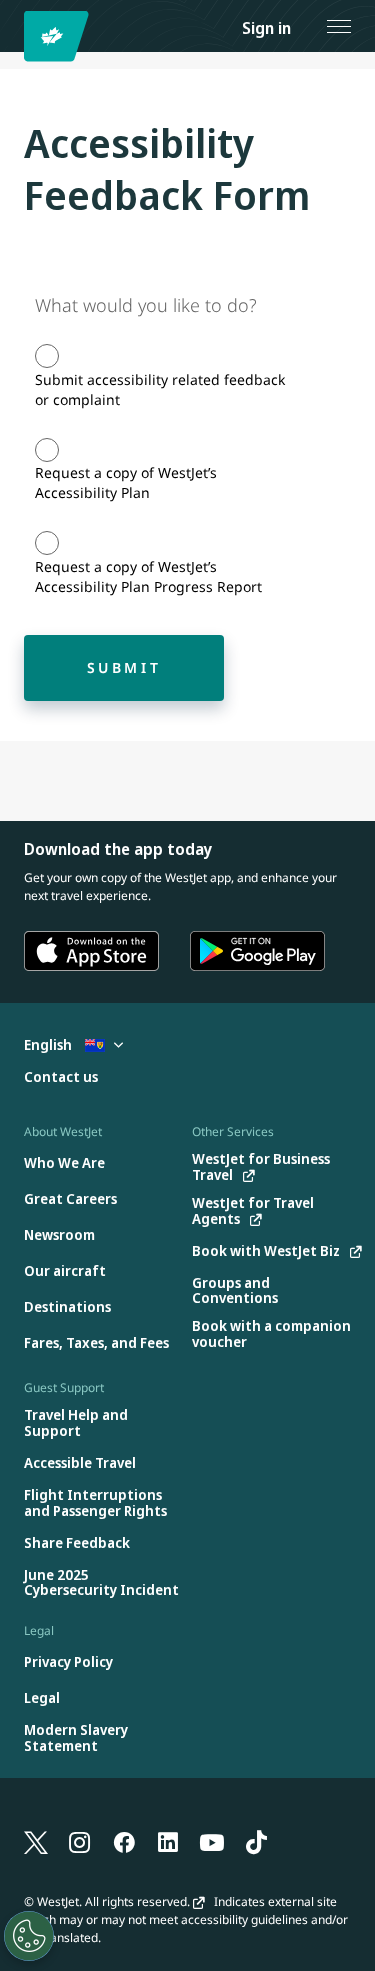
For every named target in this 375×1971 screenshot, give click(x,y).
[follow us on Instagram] (80, 1841)
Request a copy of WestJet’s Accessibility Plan (126, 482)
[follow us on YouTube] (212, 1841)
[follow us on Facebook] (124, 1841)
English (49, 1044)
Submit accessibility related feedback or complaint (160, 389)
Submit (124, 667)
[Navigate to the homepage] (59, 36)
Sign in (266, 28)
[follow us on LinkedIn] (168, 1841)
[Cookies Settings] (29, 1936)
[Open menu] (339, 26)
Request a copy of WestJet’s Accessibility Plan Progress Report (148, 576)
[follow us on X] (36, 1841)
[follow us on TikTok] (256, 1841)
